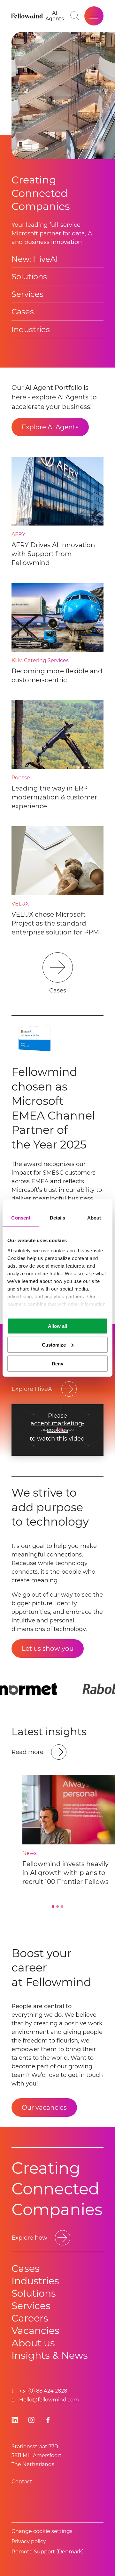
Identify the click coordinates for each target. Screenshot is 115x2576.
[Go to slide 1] (53, 1907)
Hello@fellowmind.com (49, 2400)
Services (27, 294)
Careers (30, 2318)
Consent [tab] (21, 1218)
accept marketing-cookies (57, 1427)
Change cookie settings (42, 2531)
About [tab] (94, 1218)
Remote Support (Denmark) (48, 2552)
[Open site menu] (94, 16)
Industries (31, 329)
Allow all (57, 1326)
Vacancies (35, 2331)
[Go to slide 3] (62, 1907)
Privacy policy (29, 2541)
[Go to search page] (75, 16)
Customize (54, 1345)
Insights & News (50, 2355)
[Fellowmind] (28, 16)
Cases (23, 312)
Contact (22, 2482)
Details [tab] (58, 1218)
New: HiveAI (35, 259)
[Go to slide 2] (57, 1907)
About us (33, 2343)
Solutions (29, 277)
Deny (57, 1363)
